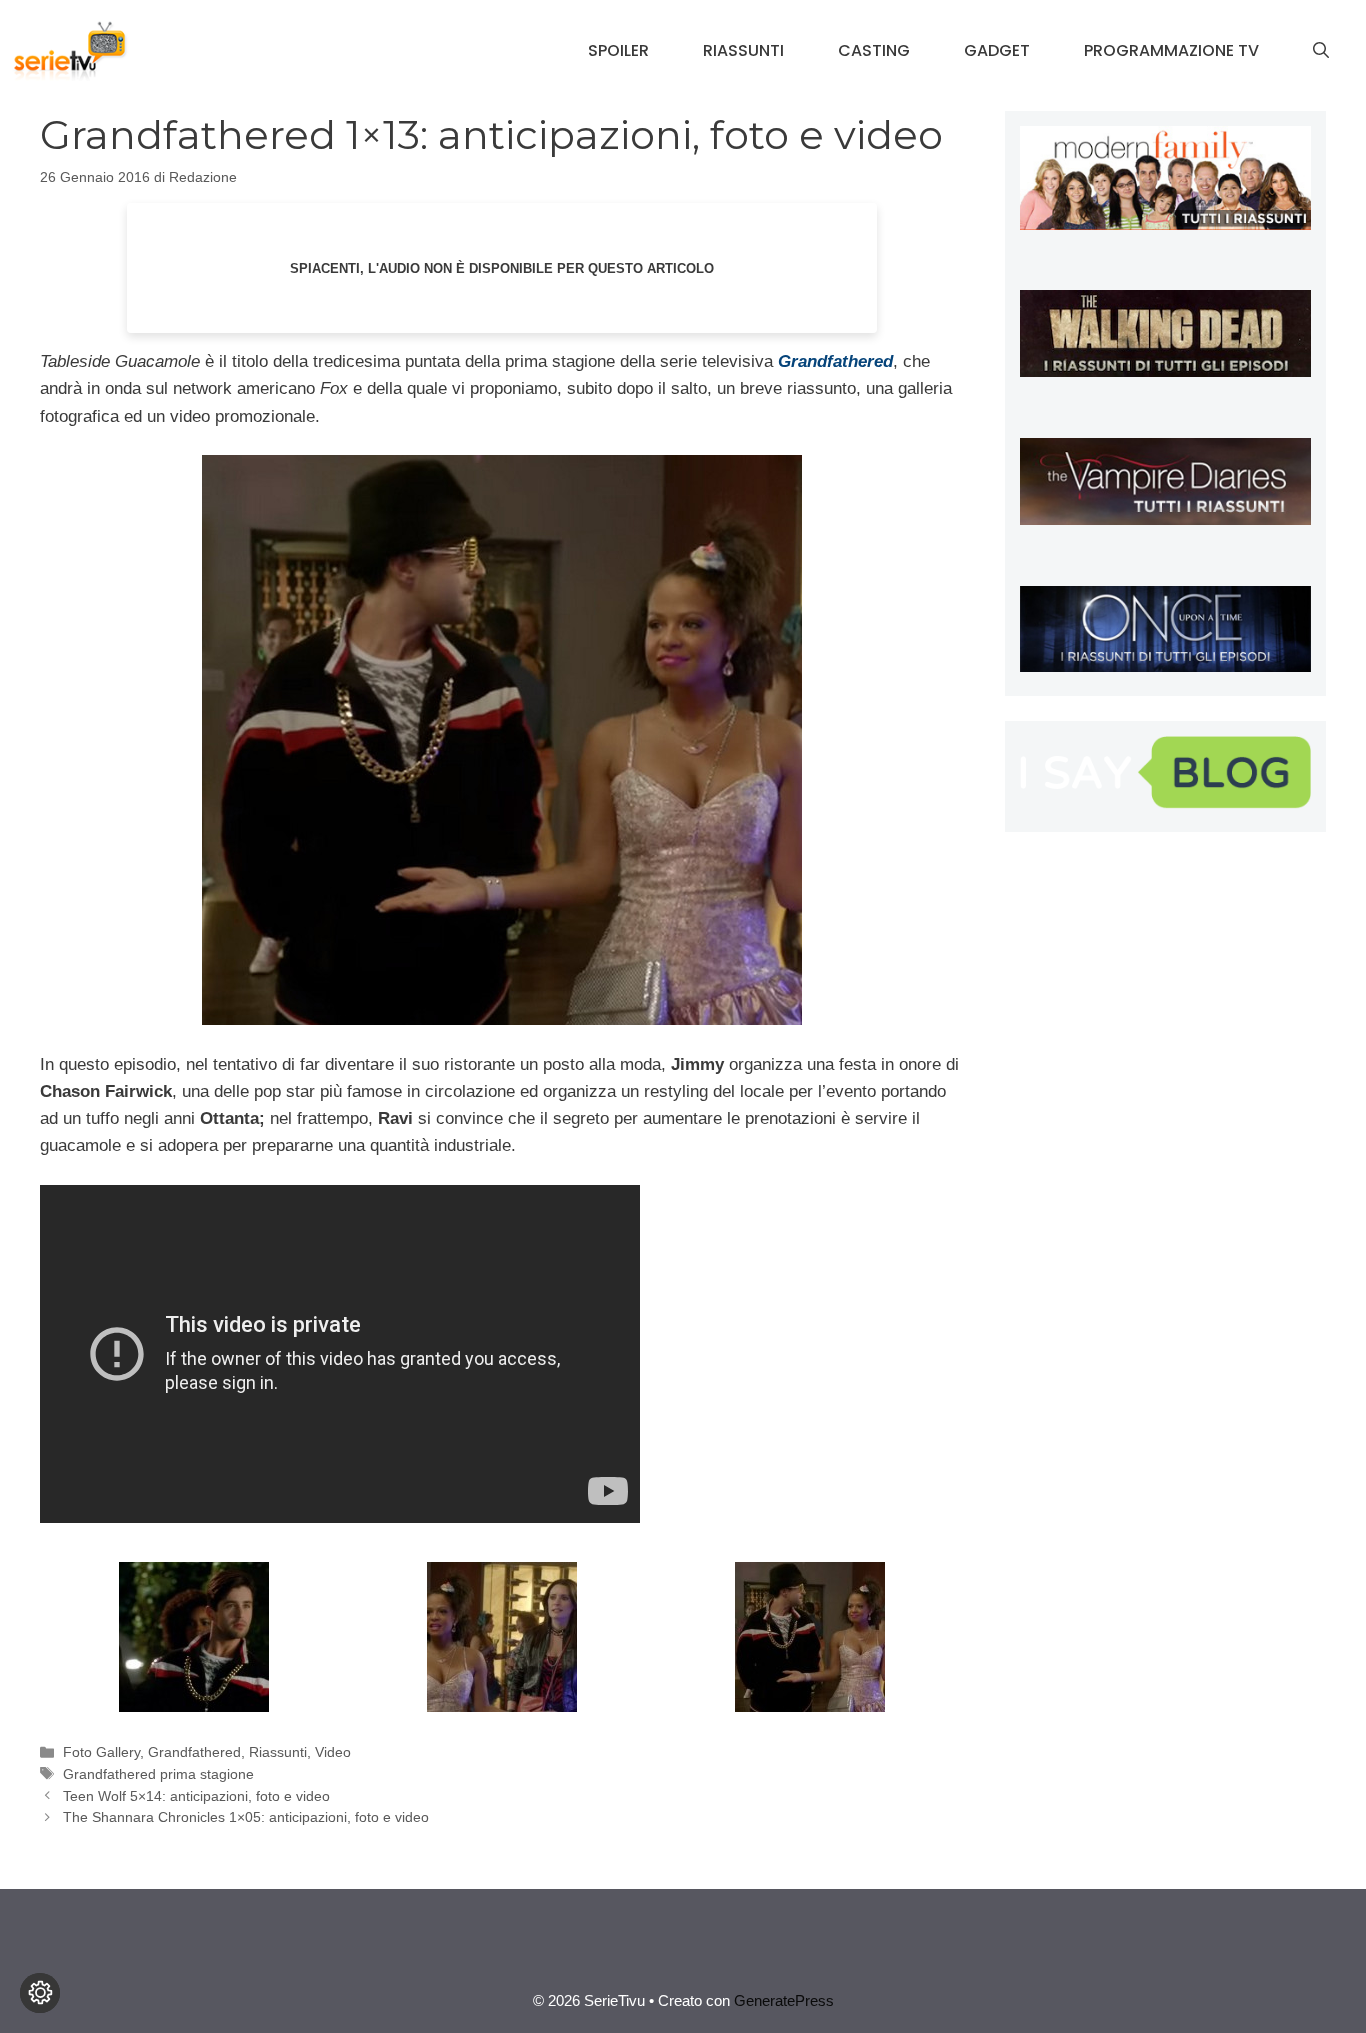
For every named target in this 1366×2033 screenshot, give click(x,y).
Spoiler (618, 50)
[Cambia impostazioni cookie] (40, 1993)
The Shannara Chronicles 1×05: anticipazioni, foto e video (246, 1817)
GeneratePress (784, 2000)
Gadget (997, 50)
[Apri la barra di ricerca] (1321, 51)
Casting (874, 50)
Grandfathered (194, 1752)
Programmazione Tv (1171, 50)
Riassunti (743, 50)
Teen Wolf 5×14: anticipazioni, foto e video (196, 1796)
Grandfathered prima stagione (158, 1774)
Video (333, 1752)
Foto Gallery (101, 1752)
